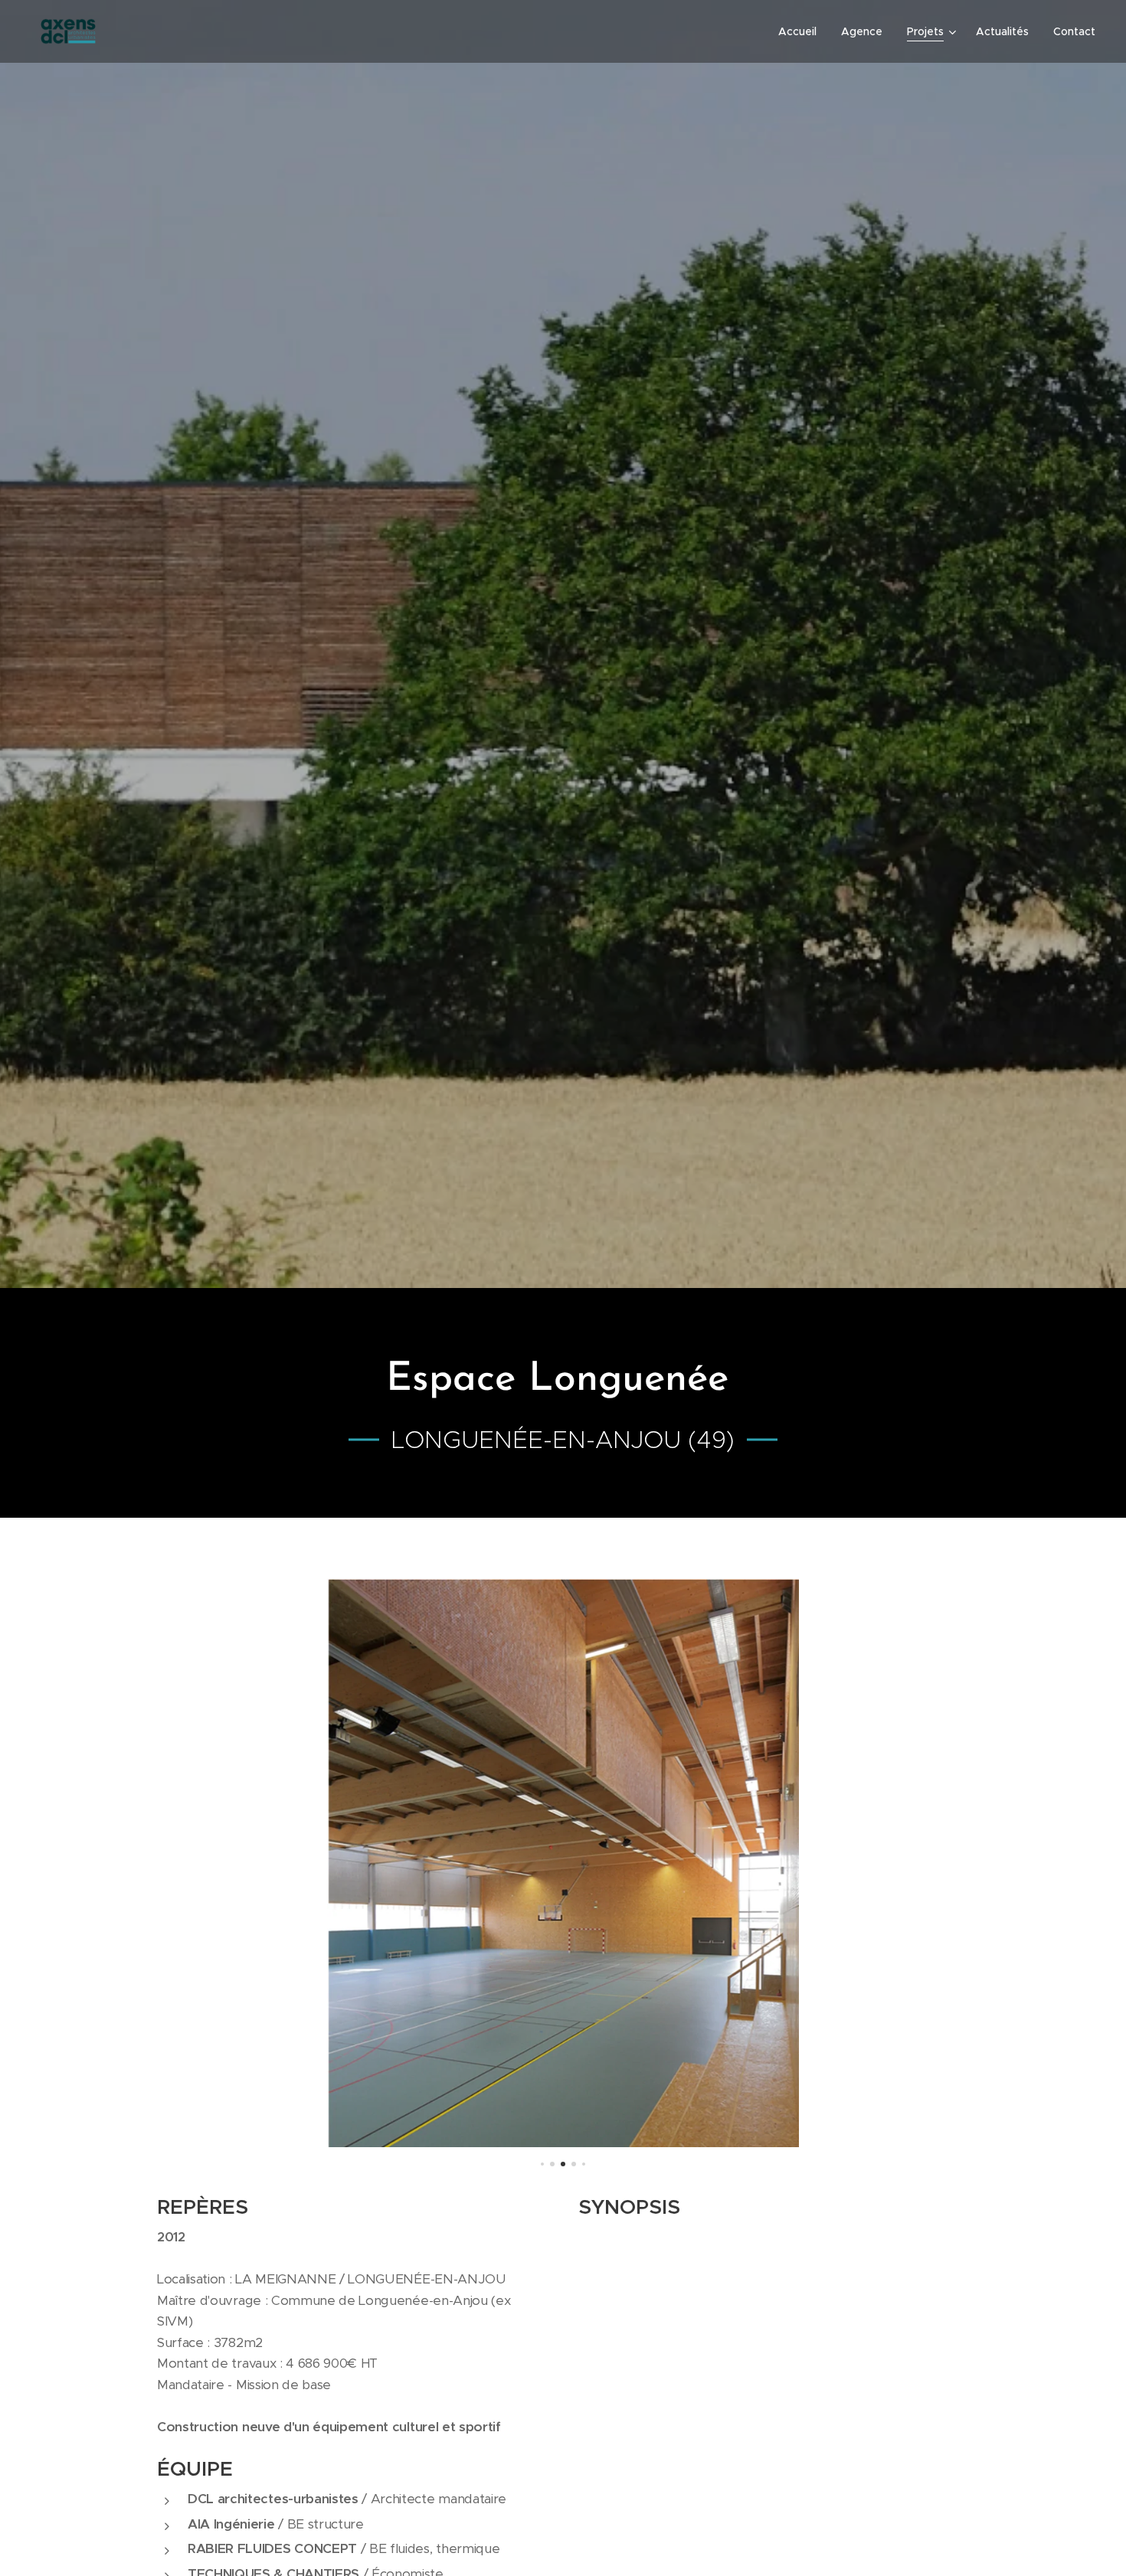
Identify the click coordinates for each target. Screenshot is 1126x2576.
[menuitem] (802, 31)
